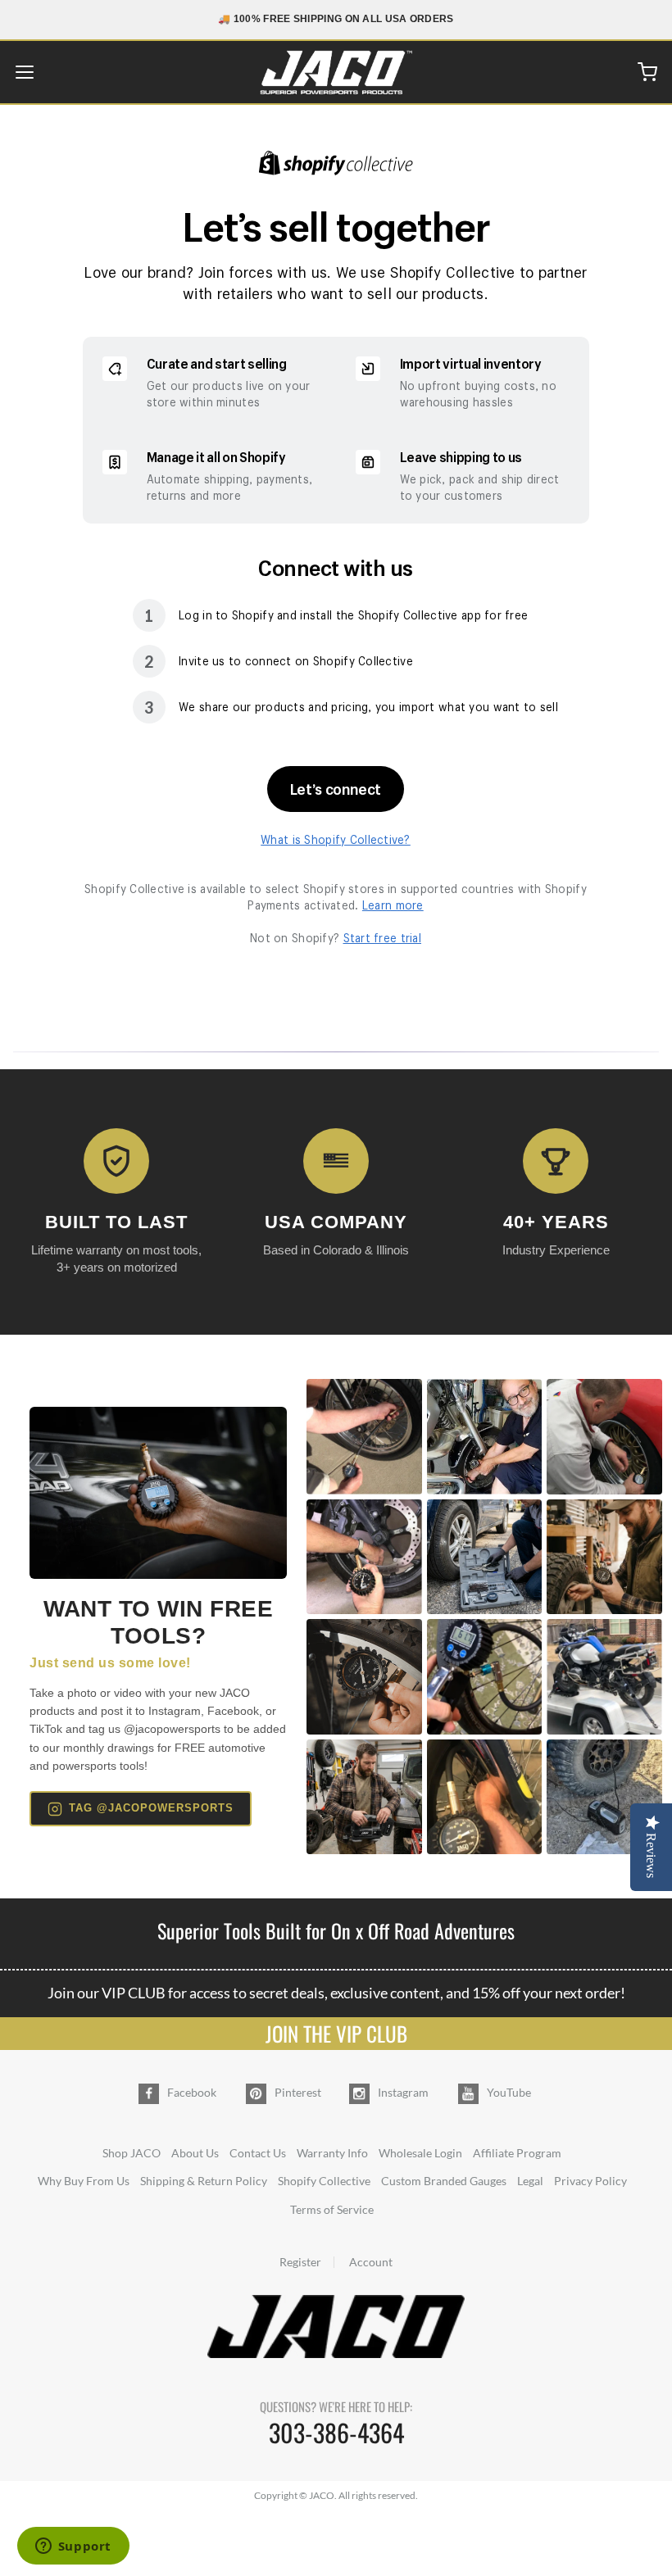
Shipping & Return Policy (204, 2181)
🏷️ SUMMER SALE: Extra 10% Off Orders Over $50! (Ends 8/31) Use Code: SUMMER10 (336, 19)
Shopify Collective (324, 2181)
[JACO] (336, 72)
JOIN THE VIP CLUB (336, 2033)
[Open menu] (25, 72)
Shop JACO (132, 2153)
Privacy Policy (590, 2181)
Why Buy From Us (84, 2181)
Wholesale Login (420, 2153)
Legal (530, 2181)
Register (300, 2262)
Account (371, 2262)
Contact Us (258, 2153)
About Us (195, 2153)
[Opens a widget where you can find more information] (73, 2547)
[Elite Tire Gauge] (158, 1492)
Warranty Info (332, 2153)
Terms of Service (332, 2209)
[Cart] (647, 72)
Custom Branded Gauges (444, 2181)
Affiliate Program (517, 2153)
